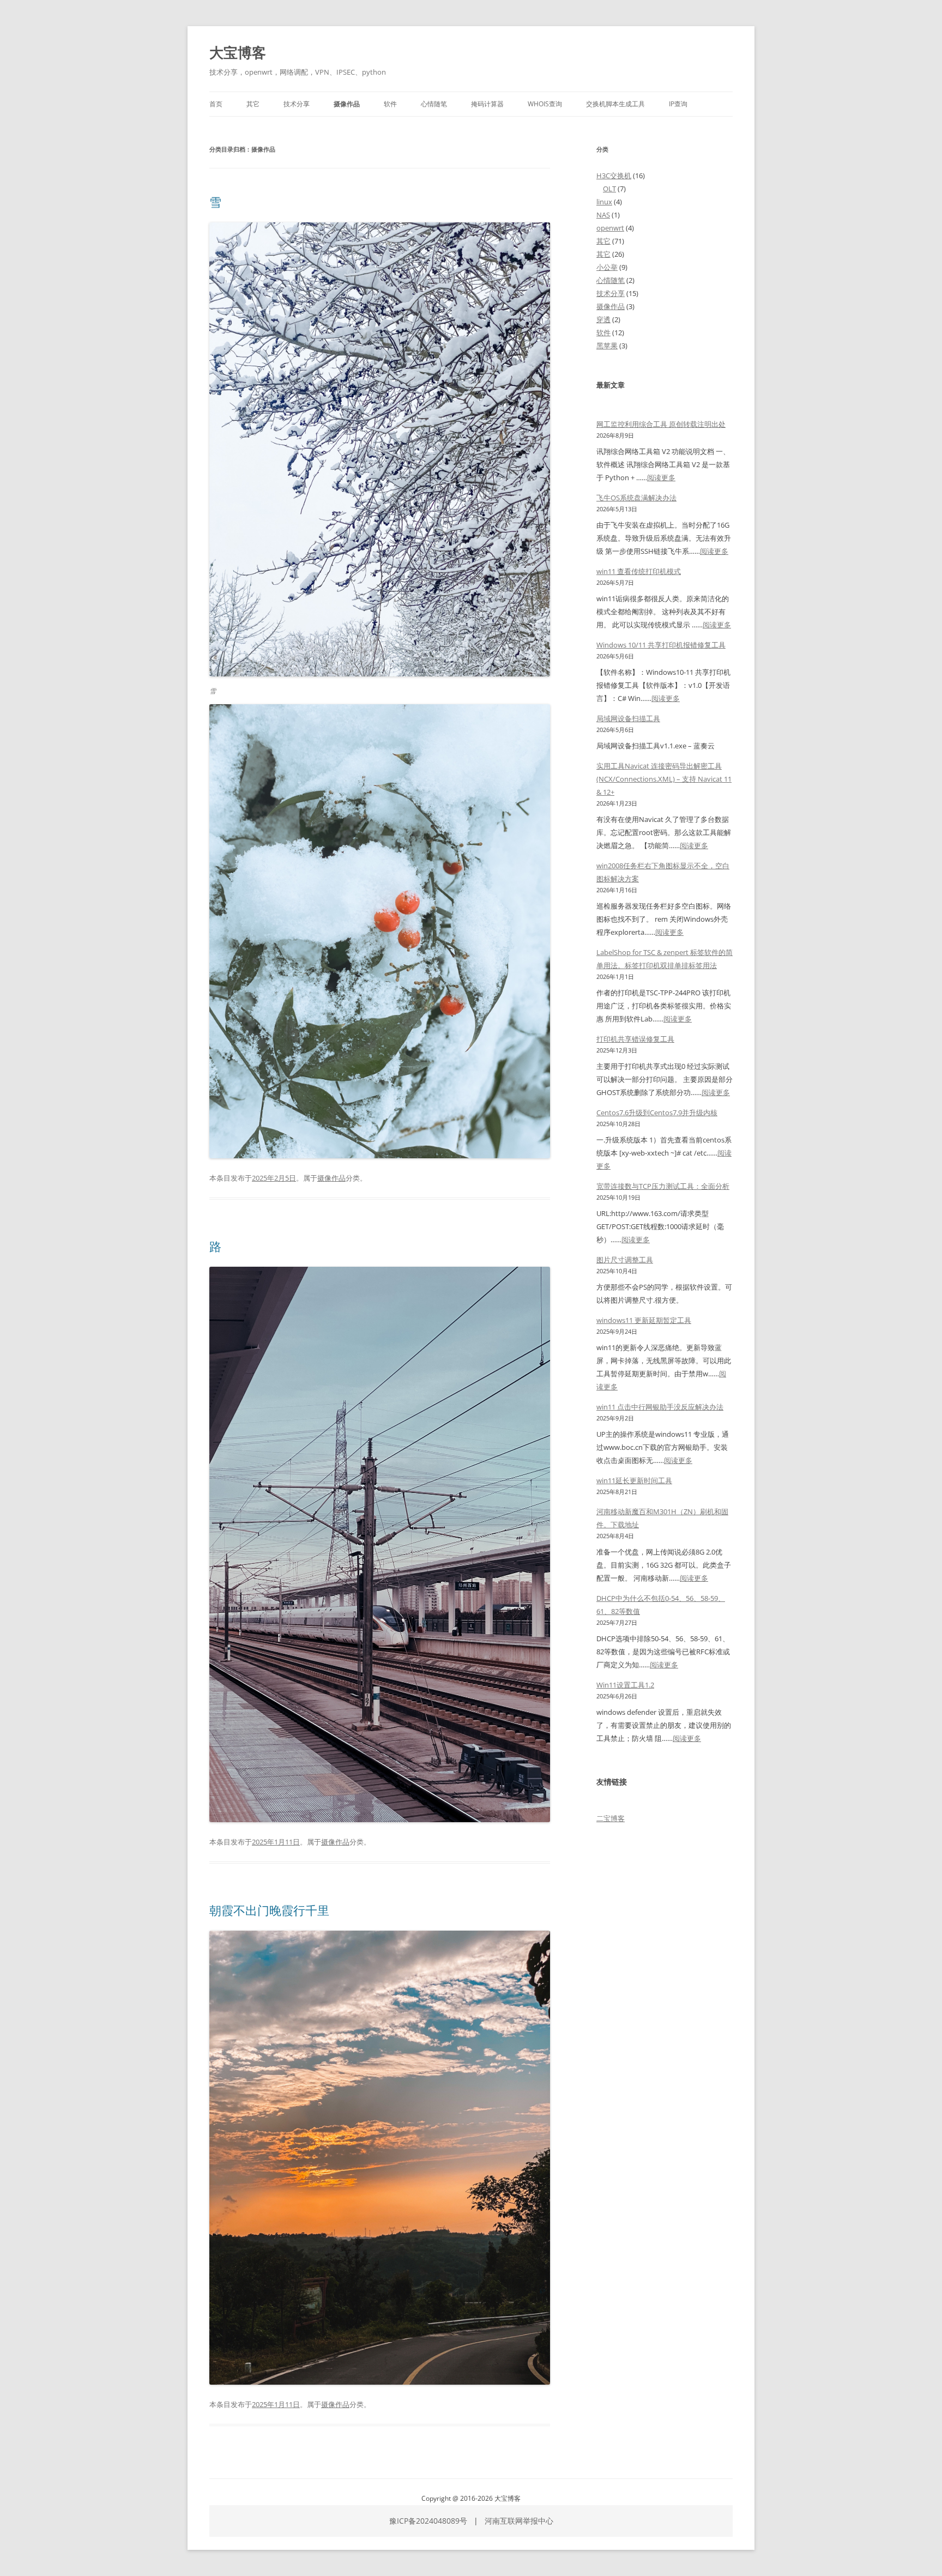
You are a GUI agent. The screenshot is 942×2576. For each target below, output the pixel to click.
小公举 (607, 267)
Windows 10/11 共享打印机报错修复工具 (661, 645)
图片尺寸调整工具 (625, 1260)
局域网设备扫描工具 (628, 718)
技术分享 (297, 104)
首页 (216, 104)
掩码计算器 (487, 104)
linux (604, 202)
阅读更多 (661, 477)
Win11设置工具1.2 (625, 1685)
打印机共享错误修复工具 (635, 1039)
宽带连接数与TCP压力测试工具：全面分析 (663, 1186)
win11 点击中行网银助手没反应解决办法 (660, 1407)
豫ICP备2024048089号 (428, 2521)
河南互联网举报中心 (519, 2521)
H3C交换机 (614, 176)
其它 (253, 104)
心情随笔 (434, 104)
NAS (603, 215)
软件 (390, 104)
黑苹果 (607, 346)
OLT (609, 189)
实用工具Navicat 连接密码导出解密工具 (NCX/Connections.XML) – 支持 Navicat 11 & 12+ (664, 779)
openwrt (610, 228)
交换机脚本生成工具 (615, 104)
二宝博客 (611, 1818)
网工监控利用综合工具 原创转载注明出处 (661, 424)
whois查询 (545, 104)
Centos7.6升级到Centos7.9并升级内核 (657, 1112)
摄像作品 (347, 104)
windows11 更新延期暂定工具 (644, 1320)
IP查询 (678, 104)
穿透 (603, 319)
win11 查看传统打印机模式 (639, 571)
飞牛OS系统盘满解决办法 (636, 498)
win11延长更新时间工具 (634, 1480)
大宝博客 (238, 52)
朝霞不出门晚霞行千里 (269, 1910)
